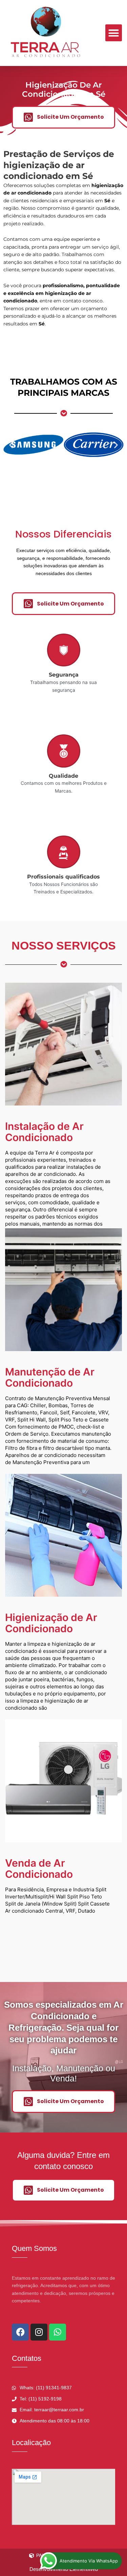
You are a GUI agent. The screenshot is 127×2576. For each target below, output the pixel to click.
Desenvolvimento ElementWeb (64, 2569)
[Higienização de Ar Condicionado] (63, 1535)
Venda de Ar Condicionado (39, 1868)
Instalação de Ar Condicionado (44, 1132)
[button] (114, 33)
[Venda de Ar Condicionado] (63, 1781)
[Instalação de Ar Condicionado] (63, 1044)
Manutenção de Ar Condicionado (50, 1377)
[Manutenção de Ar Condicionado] (63, 1290)
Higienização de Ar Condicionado (51, 1623)
